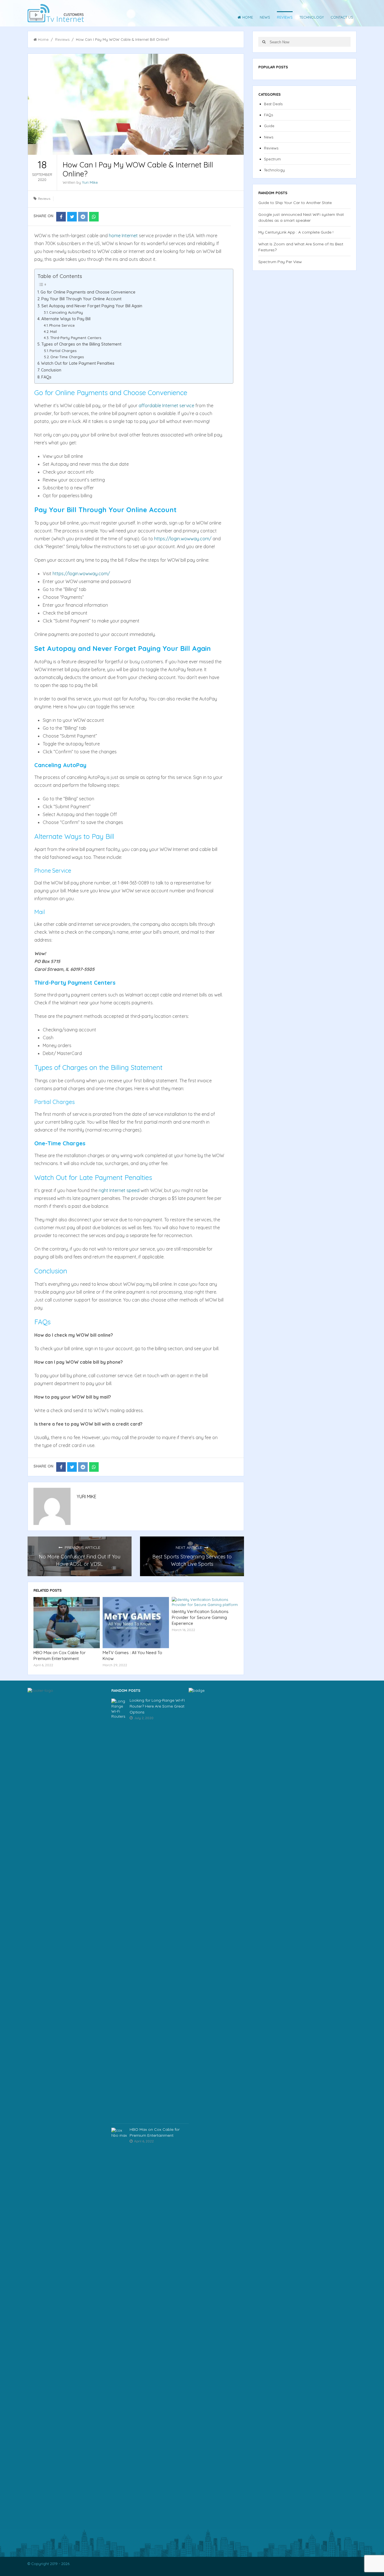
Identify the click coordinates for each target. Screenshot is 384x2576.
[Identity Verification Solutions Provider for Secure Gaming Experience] (205, 1602)
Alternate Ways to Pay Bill (66, 319)
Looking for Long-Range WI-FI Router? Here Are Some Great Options (157, 1706)
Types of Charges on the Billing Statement (81, 344)
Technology (312, 17)
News (265, 17)
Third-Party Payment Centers (76, 338)
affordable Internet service (166, 406)
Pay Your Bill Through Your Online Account (81, 299)
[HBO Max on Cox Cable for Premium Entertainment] (67, 1623)
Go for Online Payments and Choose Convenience (88, 292)
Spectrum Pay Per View (280, 262)
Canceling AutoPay (66, 312)
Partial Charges (63, 351)
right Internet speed (119, 1190)
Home (248, 17)
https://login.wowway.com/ (183, 539)
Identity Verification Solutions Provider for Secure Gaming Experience (200, 1617)
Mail (53, 331)
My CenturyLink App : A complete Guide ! (296, 232)
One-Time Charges (67, 357)
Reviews (285, 17)
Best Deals (273, 104)
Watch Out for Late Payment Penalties (78, 363)
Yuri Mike (90, 182)
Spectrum (272, 159)
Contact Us (342, 17)
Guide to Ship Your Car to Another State (295, 203)
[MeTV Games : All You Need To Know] (136, 1623)
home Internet (123, 236)
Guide (269, 126)
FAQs (46, 377)
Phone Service (62, 325)
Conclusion (51, 370)
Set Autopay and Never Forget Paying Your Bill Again (92, 306)
